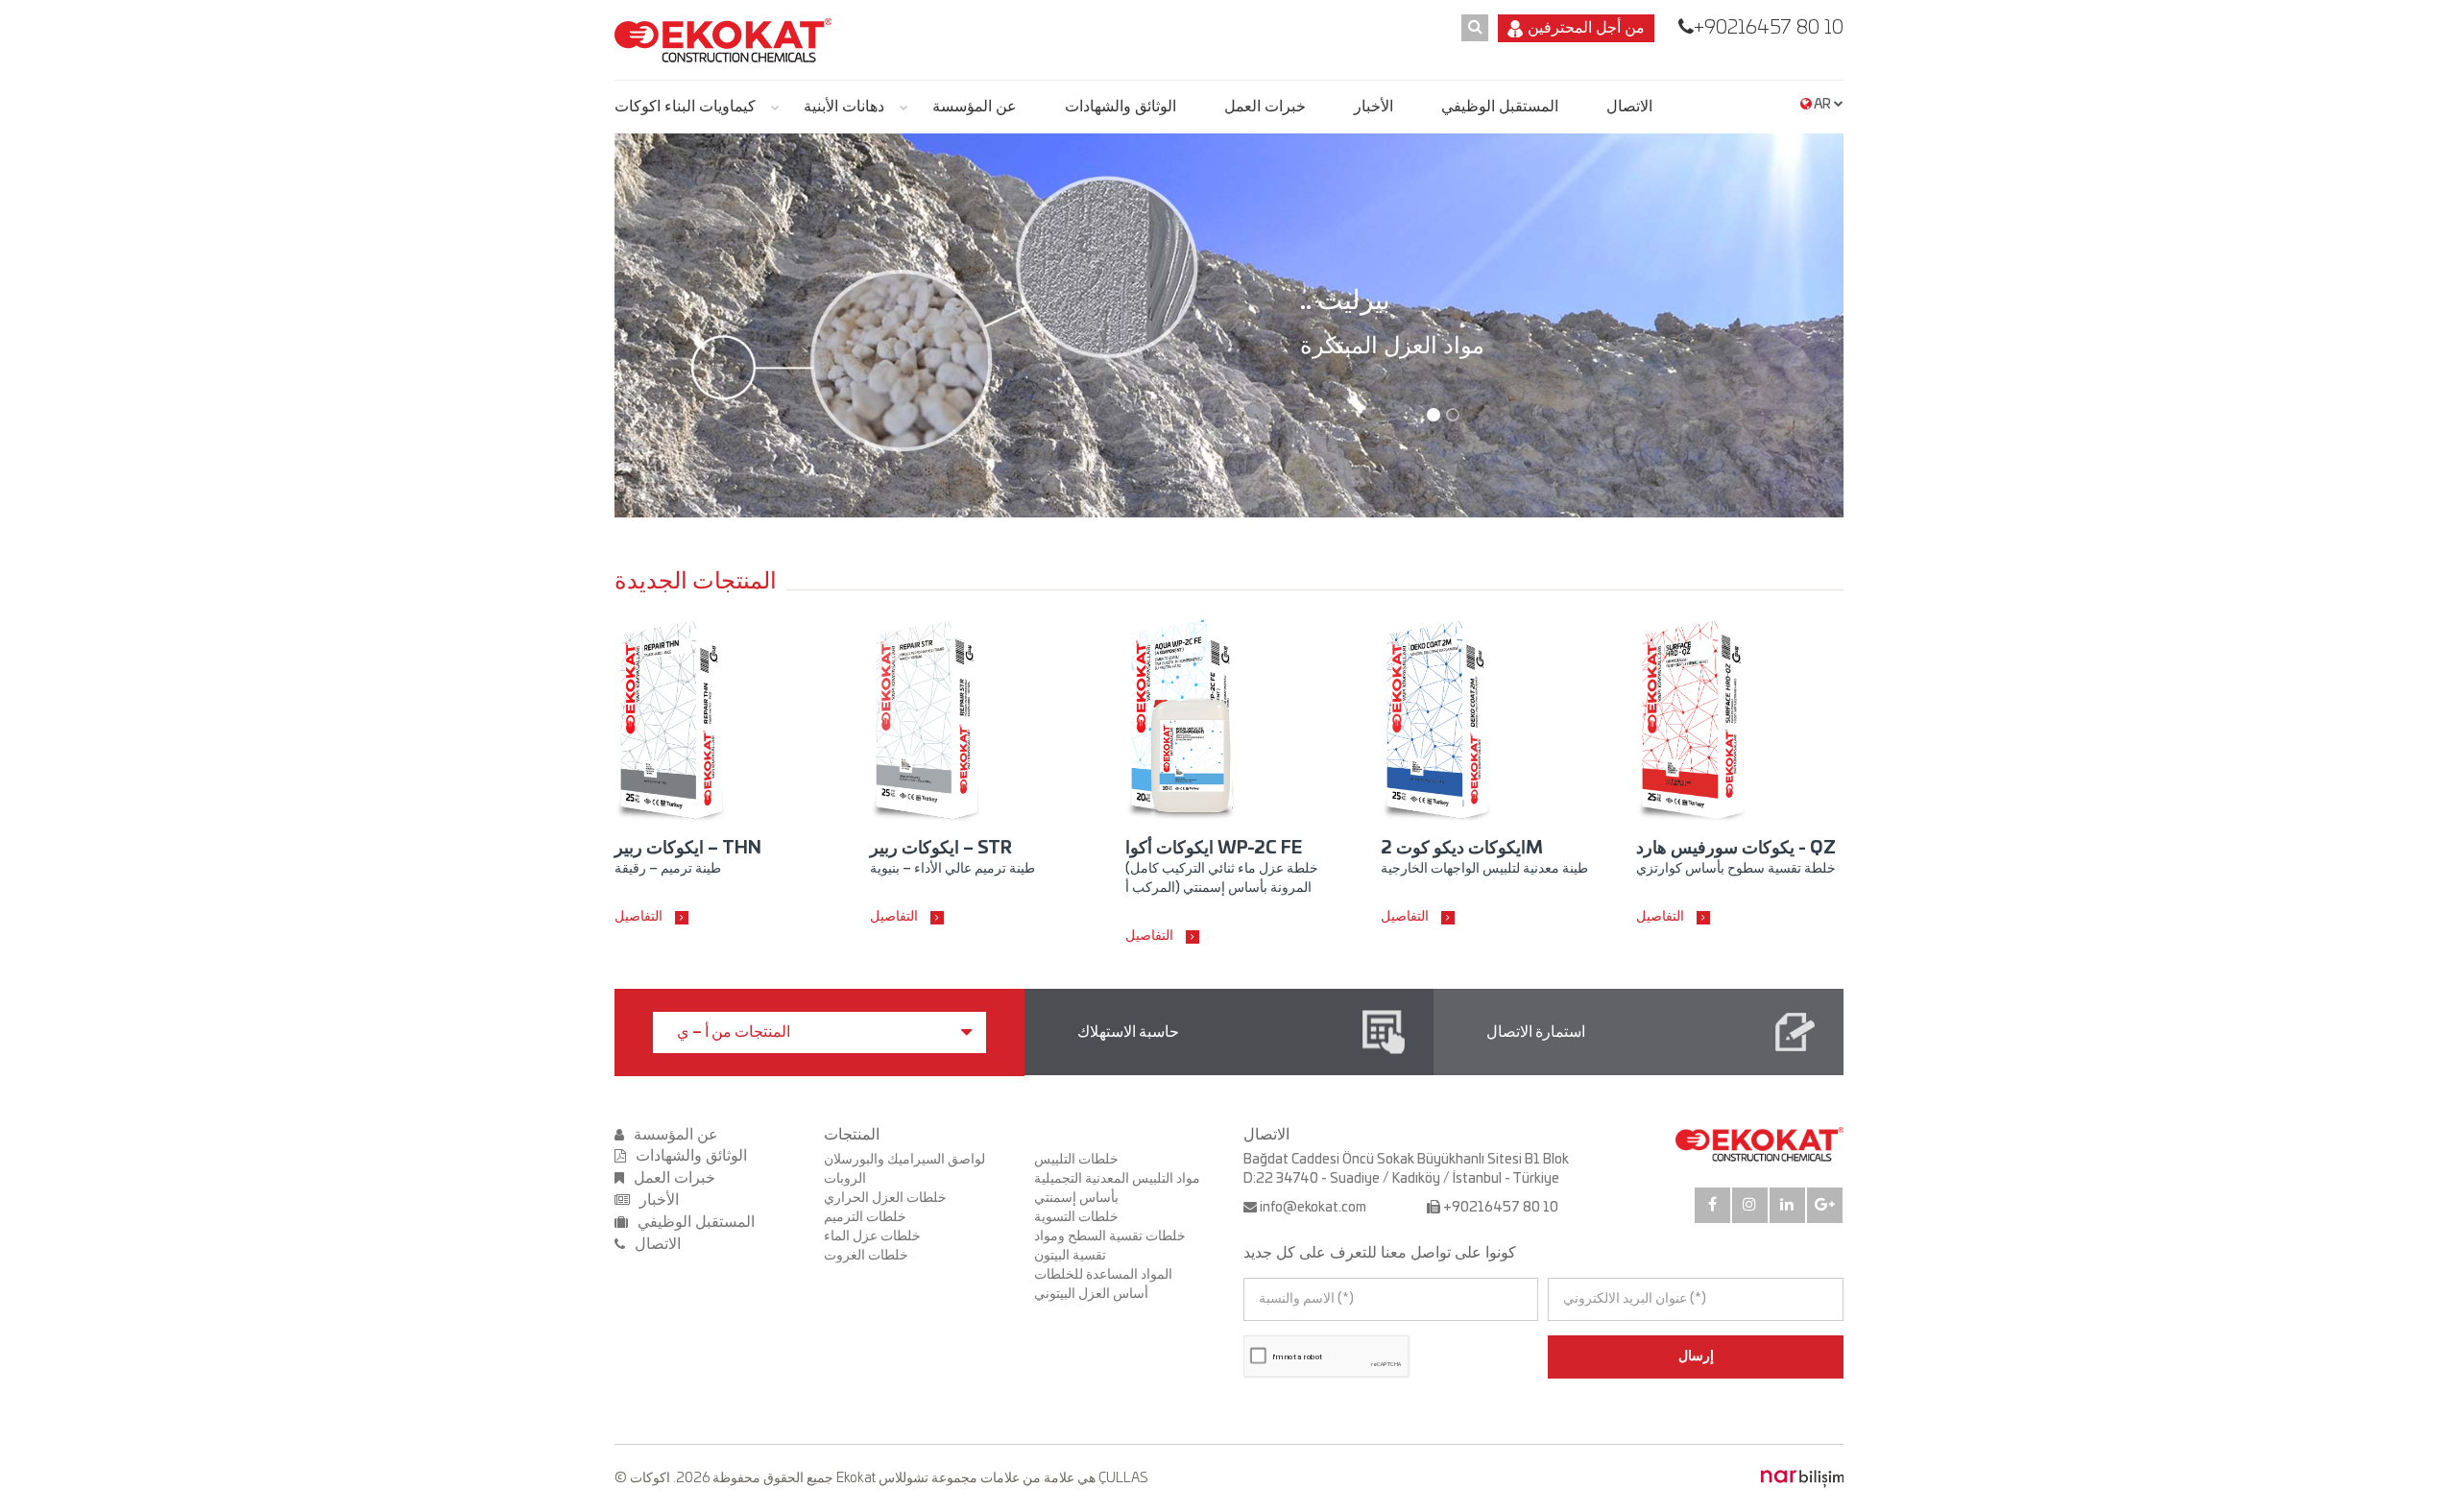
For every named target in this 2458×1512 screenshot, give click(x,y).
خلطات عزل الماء (872, 1236)
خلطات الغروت (866, 1256)
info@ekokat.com (1313, 1208)
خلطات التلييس (1076, 1160)
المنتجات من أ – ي (734, 1032)
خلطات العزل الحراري (885, 1198)
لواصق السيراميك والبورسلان (904, 1160)
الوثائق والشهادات (1121, 107)
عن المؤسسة (975, 107)
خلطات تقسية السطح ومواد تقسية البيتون (1110, 1246)
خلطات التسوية (1076, 1217)
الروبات (845, 1179)
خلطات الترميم (865, 1217)
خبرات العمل (1265, 107)
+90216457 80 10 (1769, 28)
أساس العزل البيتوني (1091, 1294)
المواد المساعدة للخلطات (1103, 1275)
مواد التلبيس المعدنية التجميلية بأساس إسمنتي (1117, 1188)
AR (1823, 105)
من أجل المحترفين (1586, 28)
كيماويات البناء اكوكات (685, 107)
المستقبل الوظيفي (1500, 107)
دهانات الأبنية (844, 107)
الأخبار (1374, 107)
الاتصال (1629, 107)
